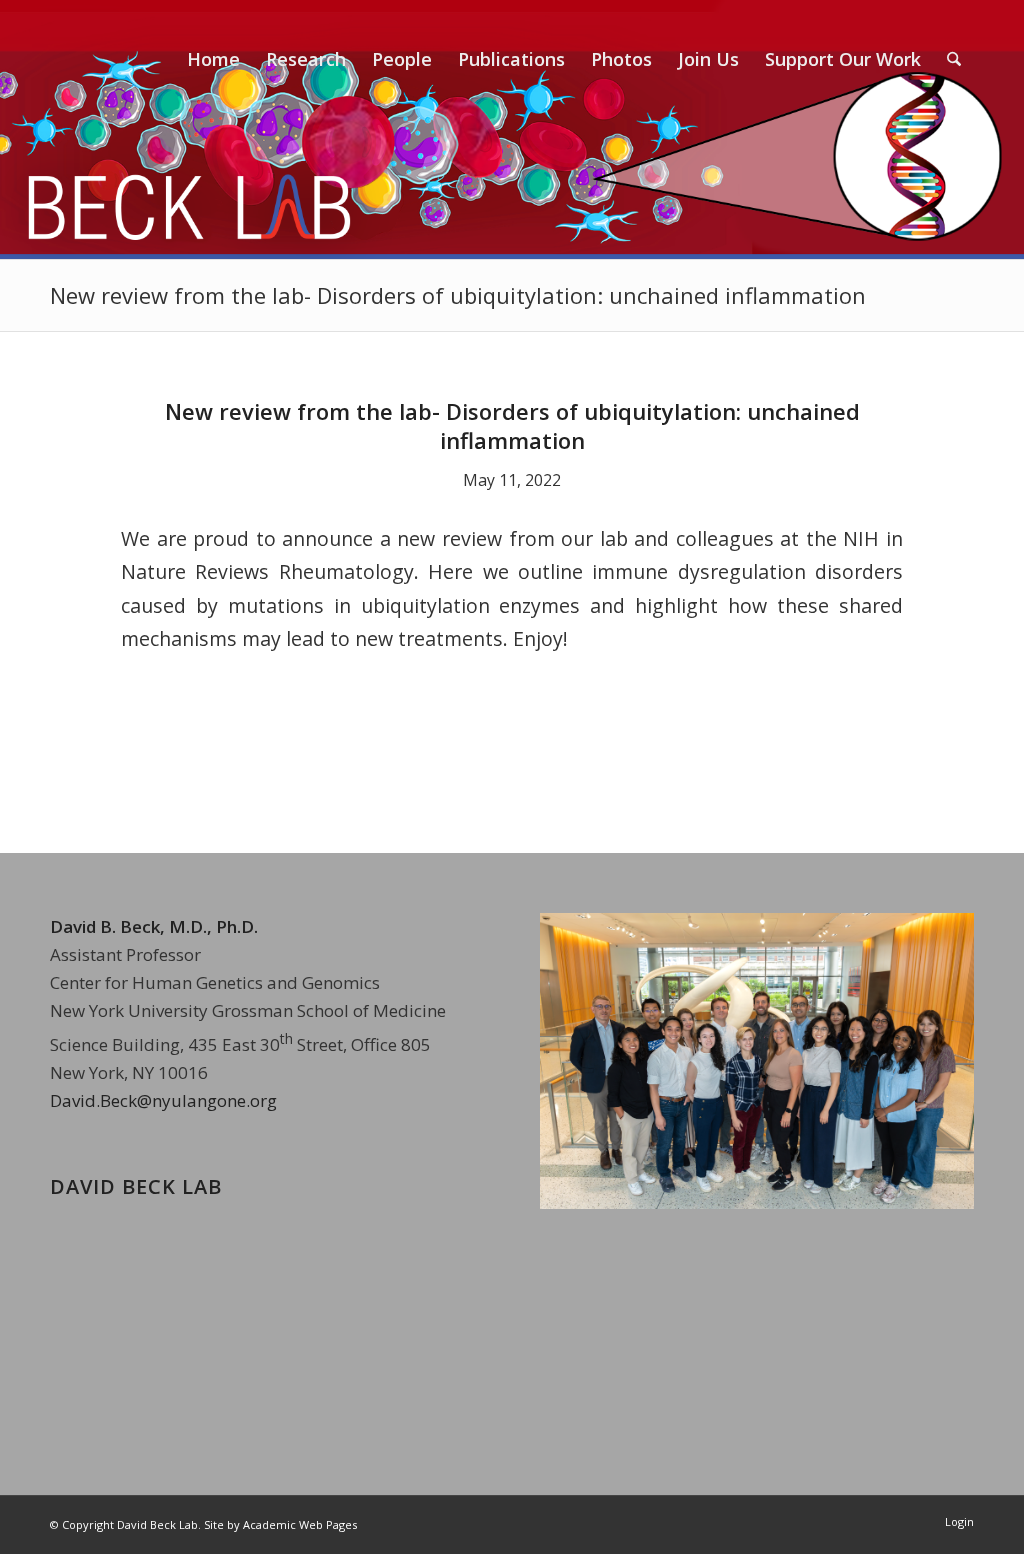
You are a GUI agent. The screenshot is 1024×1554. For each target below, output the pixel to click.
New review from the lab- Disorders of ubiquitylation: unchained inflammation (458, 295)
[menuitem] (213, 59)
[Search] (954, 59)
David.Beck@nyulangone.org (163, 1100)
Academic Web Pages (300, 1524)
